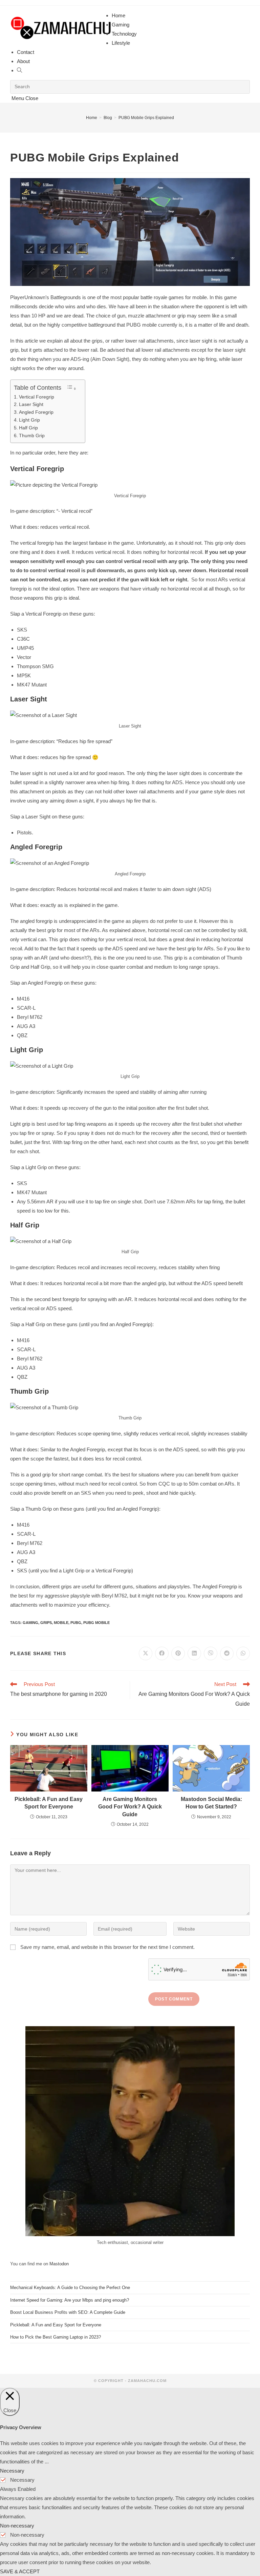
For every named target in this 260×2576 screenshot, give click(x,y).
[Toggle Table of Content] (71, 388)
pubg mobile (96, 1623)
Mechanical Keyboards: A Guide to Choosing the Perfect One (70, 2288)
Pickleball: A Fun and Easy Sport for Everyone (49, 1803)
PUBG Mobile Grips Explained (146, 118)
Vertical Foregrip (37, 397)
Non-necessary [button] (17, 2526)
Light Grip (29, 420)
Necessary (22, 2480)
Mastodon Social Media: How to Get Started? (211, 1803)
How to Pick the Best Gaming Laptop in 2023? (56, 2337)
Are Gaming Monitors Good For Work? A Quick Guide (130, 1807)
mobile (61, 1623)
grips (46, 1623)
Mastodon (59, 2264)
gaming (30, 1623)
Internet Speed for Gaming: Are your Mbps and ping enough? (70, 2300)
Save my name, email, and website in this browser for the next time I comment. (107, 1947)
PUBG (76, 1623)
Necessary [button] (12, 2471)
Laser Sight (31, 404)
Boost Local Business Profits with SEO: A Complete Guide (68, 2312)
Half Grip (28, 428)
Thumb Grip (32, 435)
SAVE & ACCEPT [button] (20, 2571)
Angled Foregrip (36, 412)
